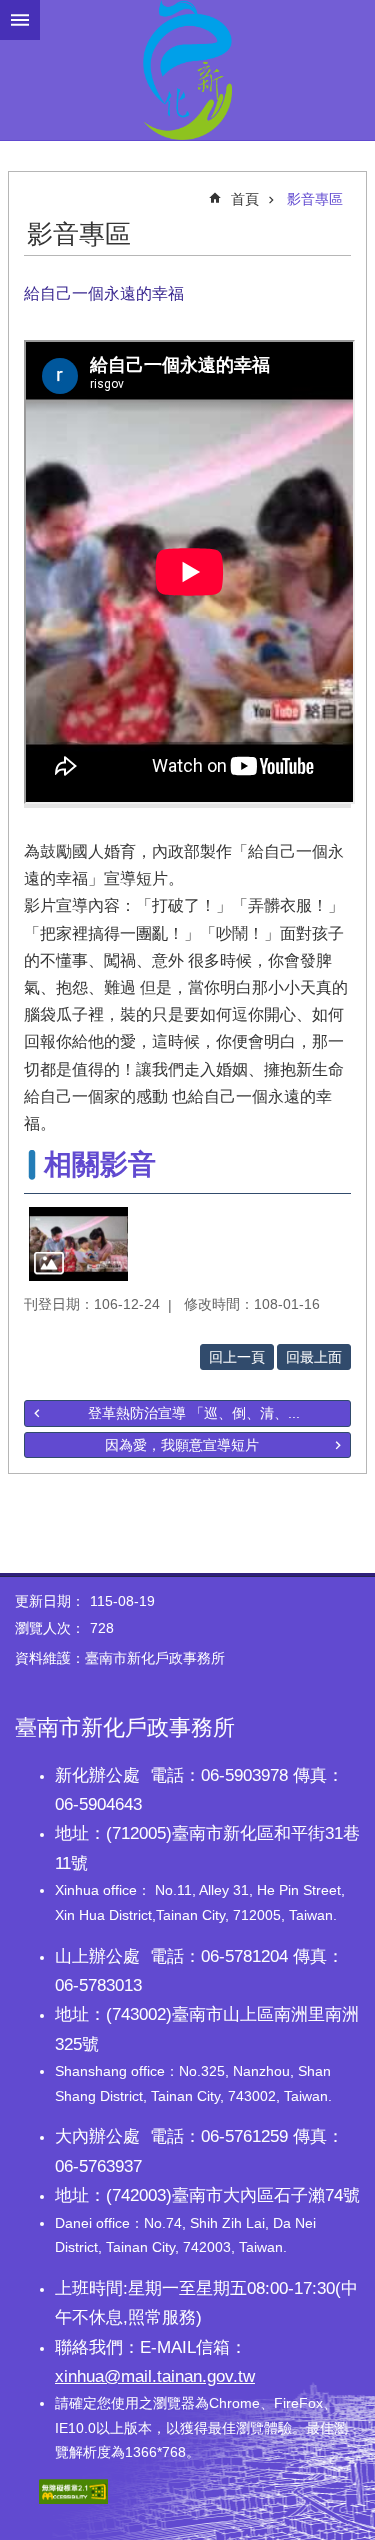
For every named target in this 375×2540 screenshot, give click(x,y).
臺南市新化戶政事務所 (187, 70)
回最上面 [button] (314, 1357)
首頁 (245, 199)
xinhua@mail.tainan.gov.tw (155, 2376)
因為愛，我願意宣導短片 (182, 1445)
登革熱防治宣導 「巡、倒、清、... (194, 1413)
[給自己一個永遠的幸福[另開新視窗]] (78, 1244)
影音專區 (315, 199)
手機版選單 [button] (20, 20)
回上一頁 (237, 1357)
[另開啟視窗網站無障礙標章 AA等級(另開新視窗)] (73, 2499)
